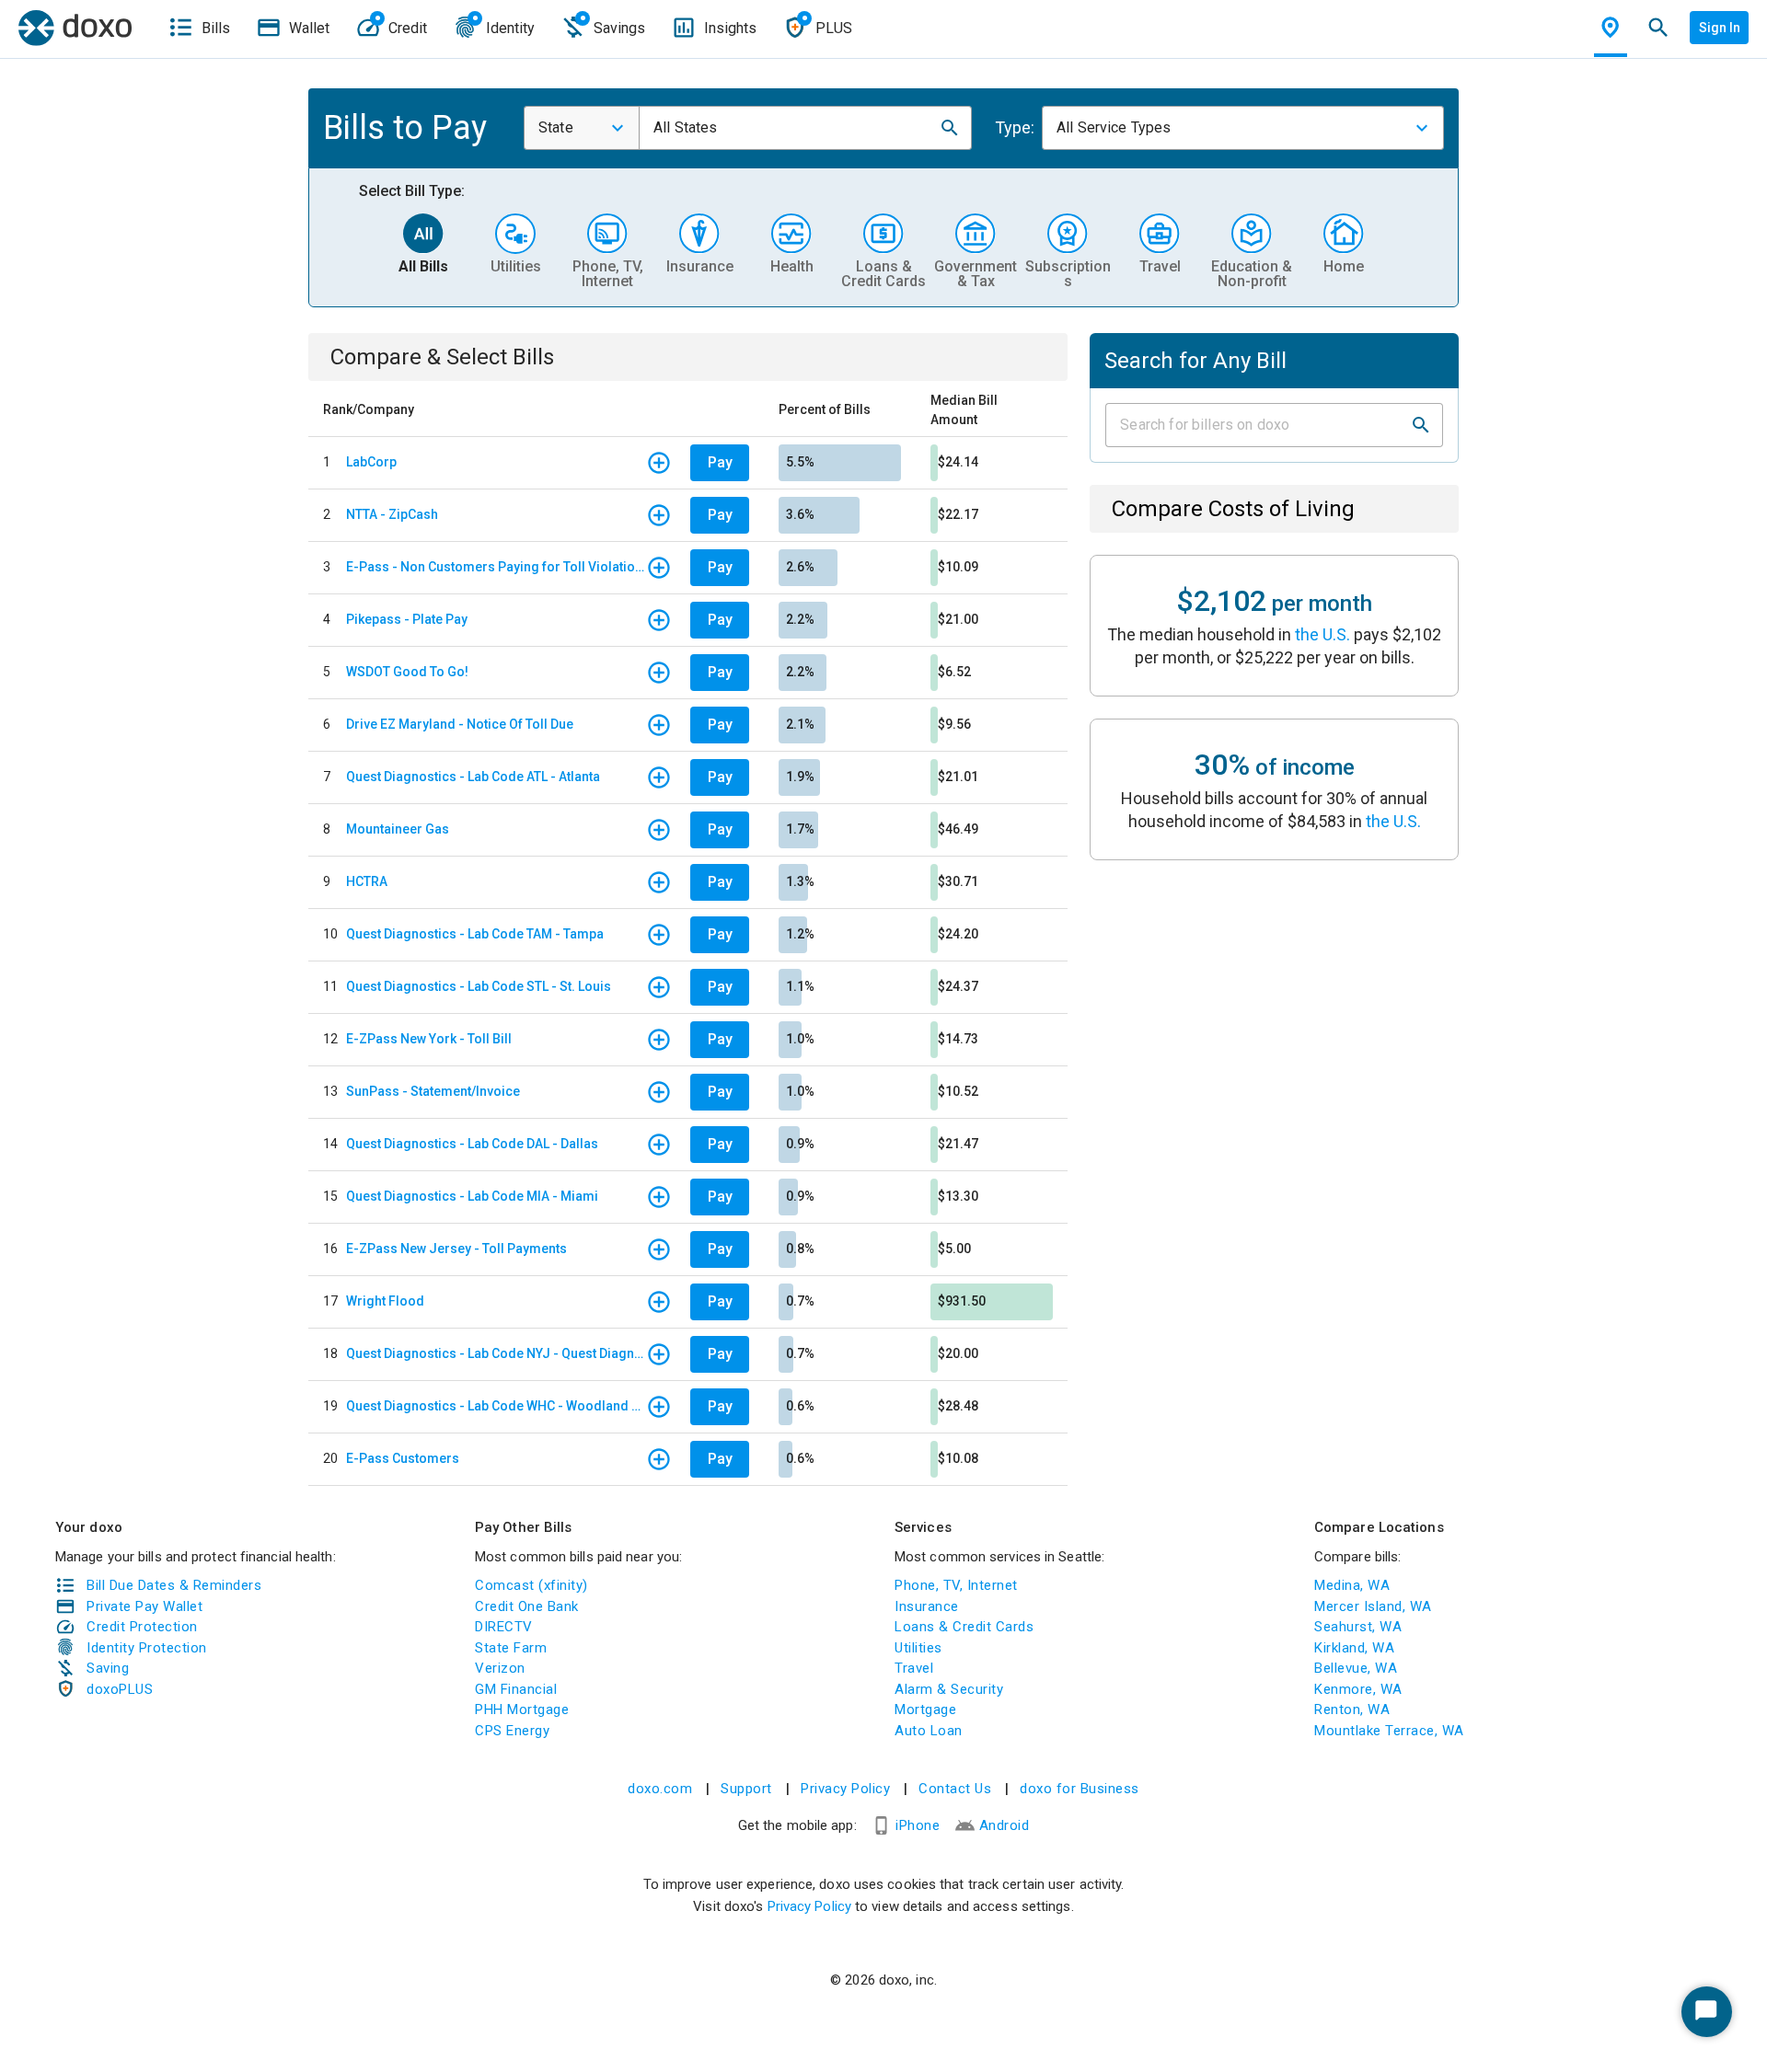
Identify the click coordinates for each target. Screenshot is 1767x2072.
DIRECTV (504, 1627)
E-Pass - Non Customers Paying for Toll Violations (496, 567)
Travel (914, 1668)
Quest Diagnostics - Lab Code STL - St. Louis (479, 986)
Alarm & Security (949, 1689)
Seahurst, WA (1358, 1627)
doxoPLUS (120, 1689)
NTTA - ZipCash (392, 514)
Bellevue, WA (1356, 1668)
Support (746, 1789)
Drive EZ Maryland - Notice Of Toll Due (460, 724)
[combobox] (582, 128)
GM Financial (516, 1689)
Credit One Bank (527, 1606)
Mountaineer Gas (398, 829)
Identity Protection (147, 1648)
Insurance (927, 1606)
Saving (108, 1668)
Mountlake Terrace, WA (1389, 1731)
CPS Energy (512, 1731)
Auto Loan (929, 1731)
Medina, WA (1352, 1585)
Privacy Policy (845, 1789)
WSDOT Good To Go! (407, 672)
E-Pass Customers (403, 1458)
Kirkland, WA (1354, 1648)
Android (1005, 1825)
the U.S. (1322, 634)
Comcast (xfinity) (531, 1585)
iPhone (918, 1825)
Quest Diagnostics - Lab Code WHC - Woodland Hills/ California (496, 1406)
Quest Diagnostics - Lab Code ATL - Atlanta (473, 777)
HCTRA (367, 881)
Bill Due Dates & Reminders (174, 1585)
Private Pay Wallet (144, 1606)
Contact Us (955, 1789)
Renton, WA (1352, 1709)
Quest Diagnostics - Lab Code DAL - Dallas (472, 1144)
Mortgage (925, 1709)
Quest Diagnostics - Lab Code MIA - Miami (472, 1196)
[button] (950, 128)
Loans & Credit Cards (964, 1627)
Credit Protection (142, 1627)
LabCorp (371, 462)
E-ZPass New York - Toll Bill (429, 1039)
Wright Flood (385, 1301)
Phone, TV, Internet (956, 1585)
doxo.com (660, 1789)
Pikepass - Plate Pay (407, 619)
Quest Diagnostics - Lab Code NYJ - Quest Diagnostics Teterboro (496, 1353)
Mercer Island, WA (1373, 1606)
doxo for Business (1080, 1789)
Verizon (500, 1668)
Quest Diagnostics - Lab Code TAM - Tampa (475, 934)
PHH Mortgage (522, 1709)
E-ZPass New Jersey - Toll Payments (456, 1249)
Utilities (918, 1648)
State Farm (511, 1648)
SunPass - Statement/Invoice (433, 1091)
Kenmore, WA (1358, 1689)
